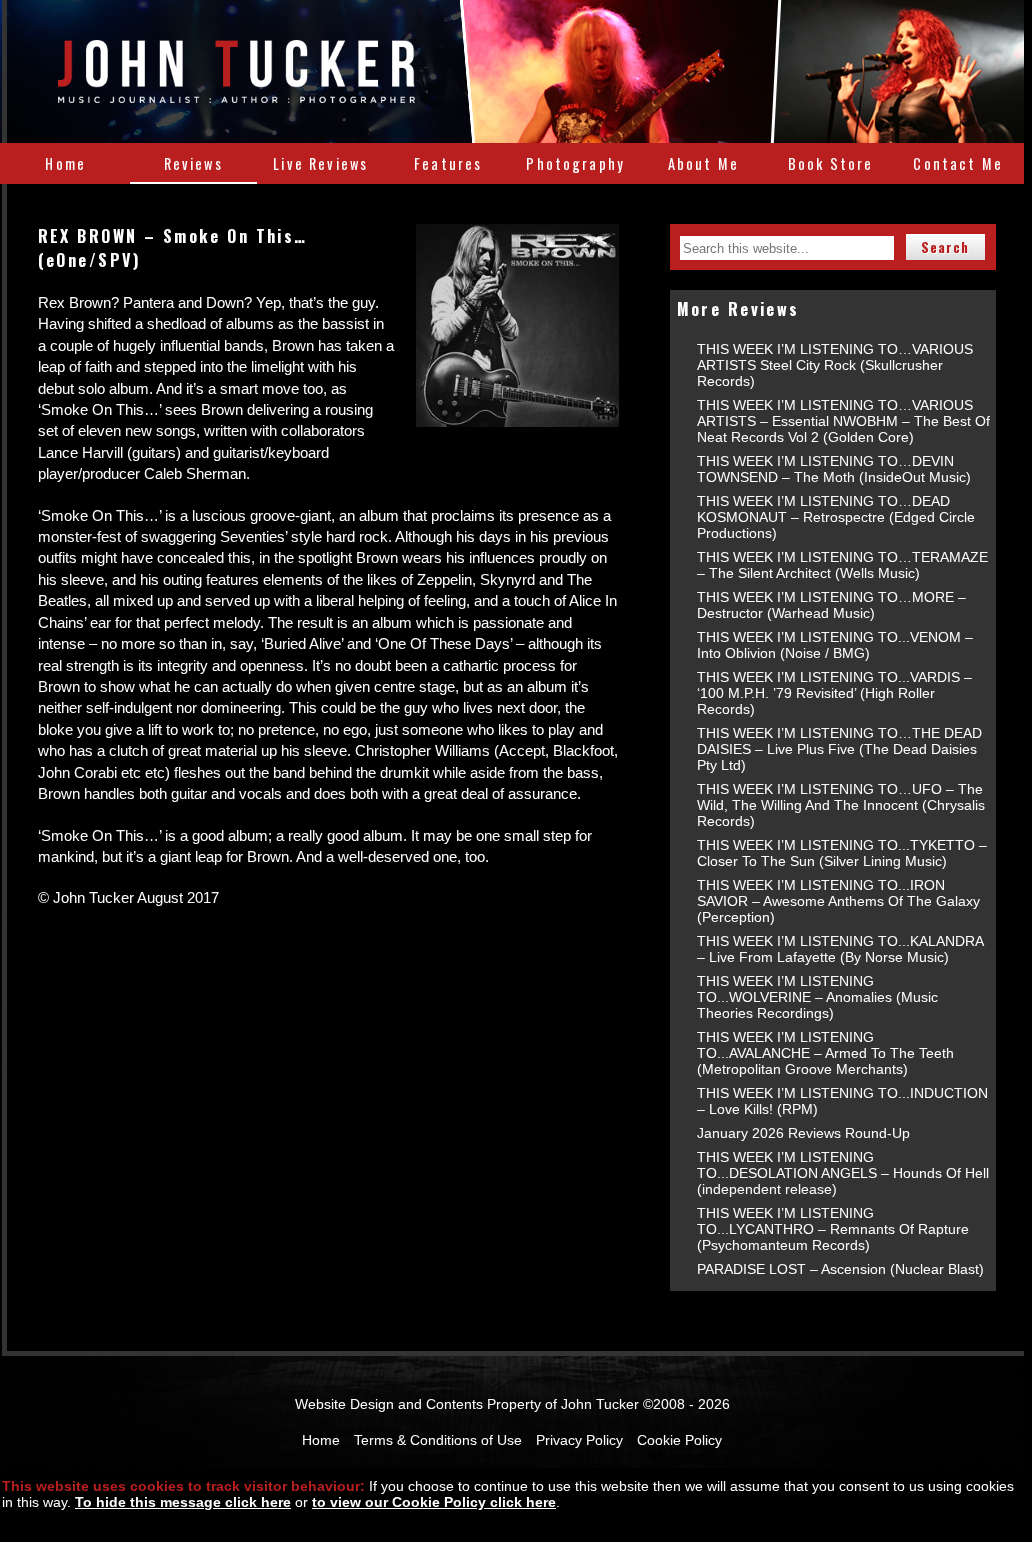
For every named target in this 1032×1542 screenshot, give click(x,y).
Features (448, 163)
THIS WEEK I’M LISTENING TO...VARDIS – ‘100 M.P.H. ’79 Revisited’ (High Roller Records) (834, 693)
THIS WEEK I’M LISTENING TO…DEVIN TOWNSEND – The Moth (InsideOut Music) (834, 469)
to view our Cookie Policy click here (434, 1502)
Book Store (831, 163)
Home (65, 163)
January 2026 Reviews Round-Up (803, 1133)
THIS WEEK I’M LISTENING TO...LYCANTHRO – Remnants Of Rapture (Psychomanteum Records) (833, 1229)
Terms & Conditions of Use (438, 1440)
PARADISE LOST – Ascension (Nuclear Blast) (840, 1269)
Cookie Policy (679, 1440)
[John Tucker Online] (236, 92)
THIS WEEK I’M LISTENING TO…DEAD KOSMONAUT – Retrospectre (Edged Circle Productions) (836, 517)
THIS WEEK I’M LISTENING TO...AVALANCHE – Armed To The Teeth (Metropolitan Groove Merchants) (825, 1053)
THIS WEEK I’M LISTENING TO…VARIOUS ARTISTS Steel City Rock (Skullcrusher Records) (835, 365)
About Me (703, 163)
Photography (575, 163)
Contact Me (958, 163)
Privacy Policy (579, 1440)
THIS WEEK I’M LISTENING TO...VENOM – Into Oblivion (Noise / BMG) (835, 645)
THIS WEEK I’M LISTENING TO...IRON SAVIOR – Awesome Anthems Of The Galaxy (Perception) (838, 901)
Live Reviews (320, 163)
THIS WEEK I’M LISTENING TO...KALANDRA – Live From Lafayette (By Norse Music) (840, 949)
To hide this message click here (183, 1502)
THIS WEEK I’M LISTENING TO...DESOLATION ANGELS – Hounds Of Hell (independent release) (843, 1173)
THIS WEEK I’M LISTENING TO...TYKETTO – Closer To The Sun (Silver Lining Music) (842, 853)
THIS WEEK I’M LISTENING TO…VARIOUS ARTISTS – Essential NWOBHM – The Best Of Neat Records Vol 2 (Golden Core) (843, 421)
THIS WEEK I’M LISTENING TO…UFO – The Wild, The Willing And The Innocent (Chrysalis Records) (841, 805)
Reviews (193, 163)
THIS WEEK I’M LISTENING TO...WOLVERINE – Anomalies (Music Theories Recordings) (817, 997)
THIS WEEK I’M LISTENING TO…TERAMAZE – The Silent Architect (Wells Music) (842, 565)
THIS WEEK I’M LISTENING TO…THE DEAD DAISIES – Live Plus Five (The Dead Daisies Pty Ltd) (839, 749)
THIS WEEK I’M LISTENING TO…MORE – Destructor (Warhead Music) (831, 605)
